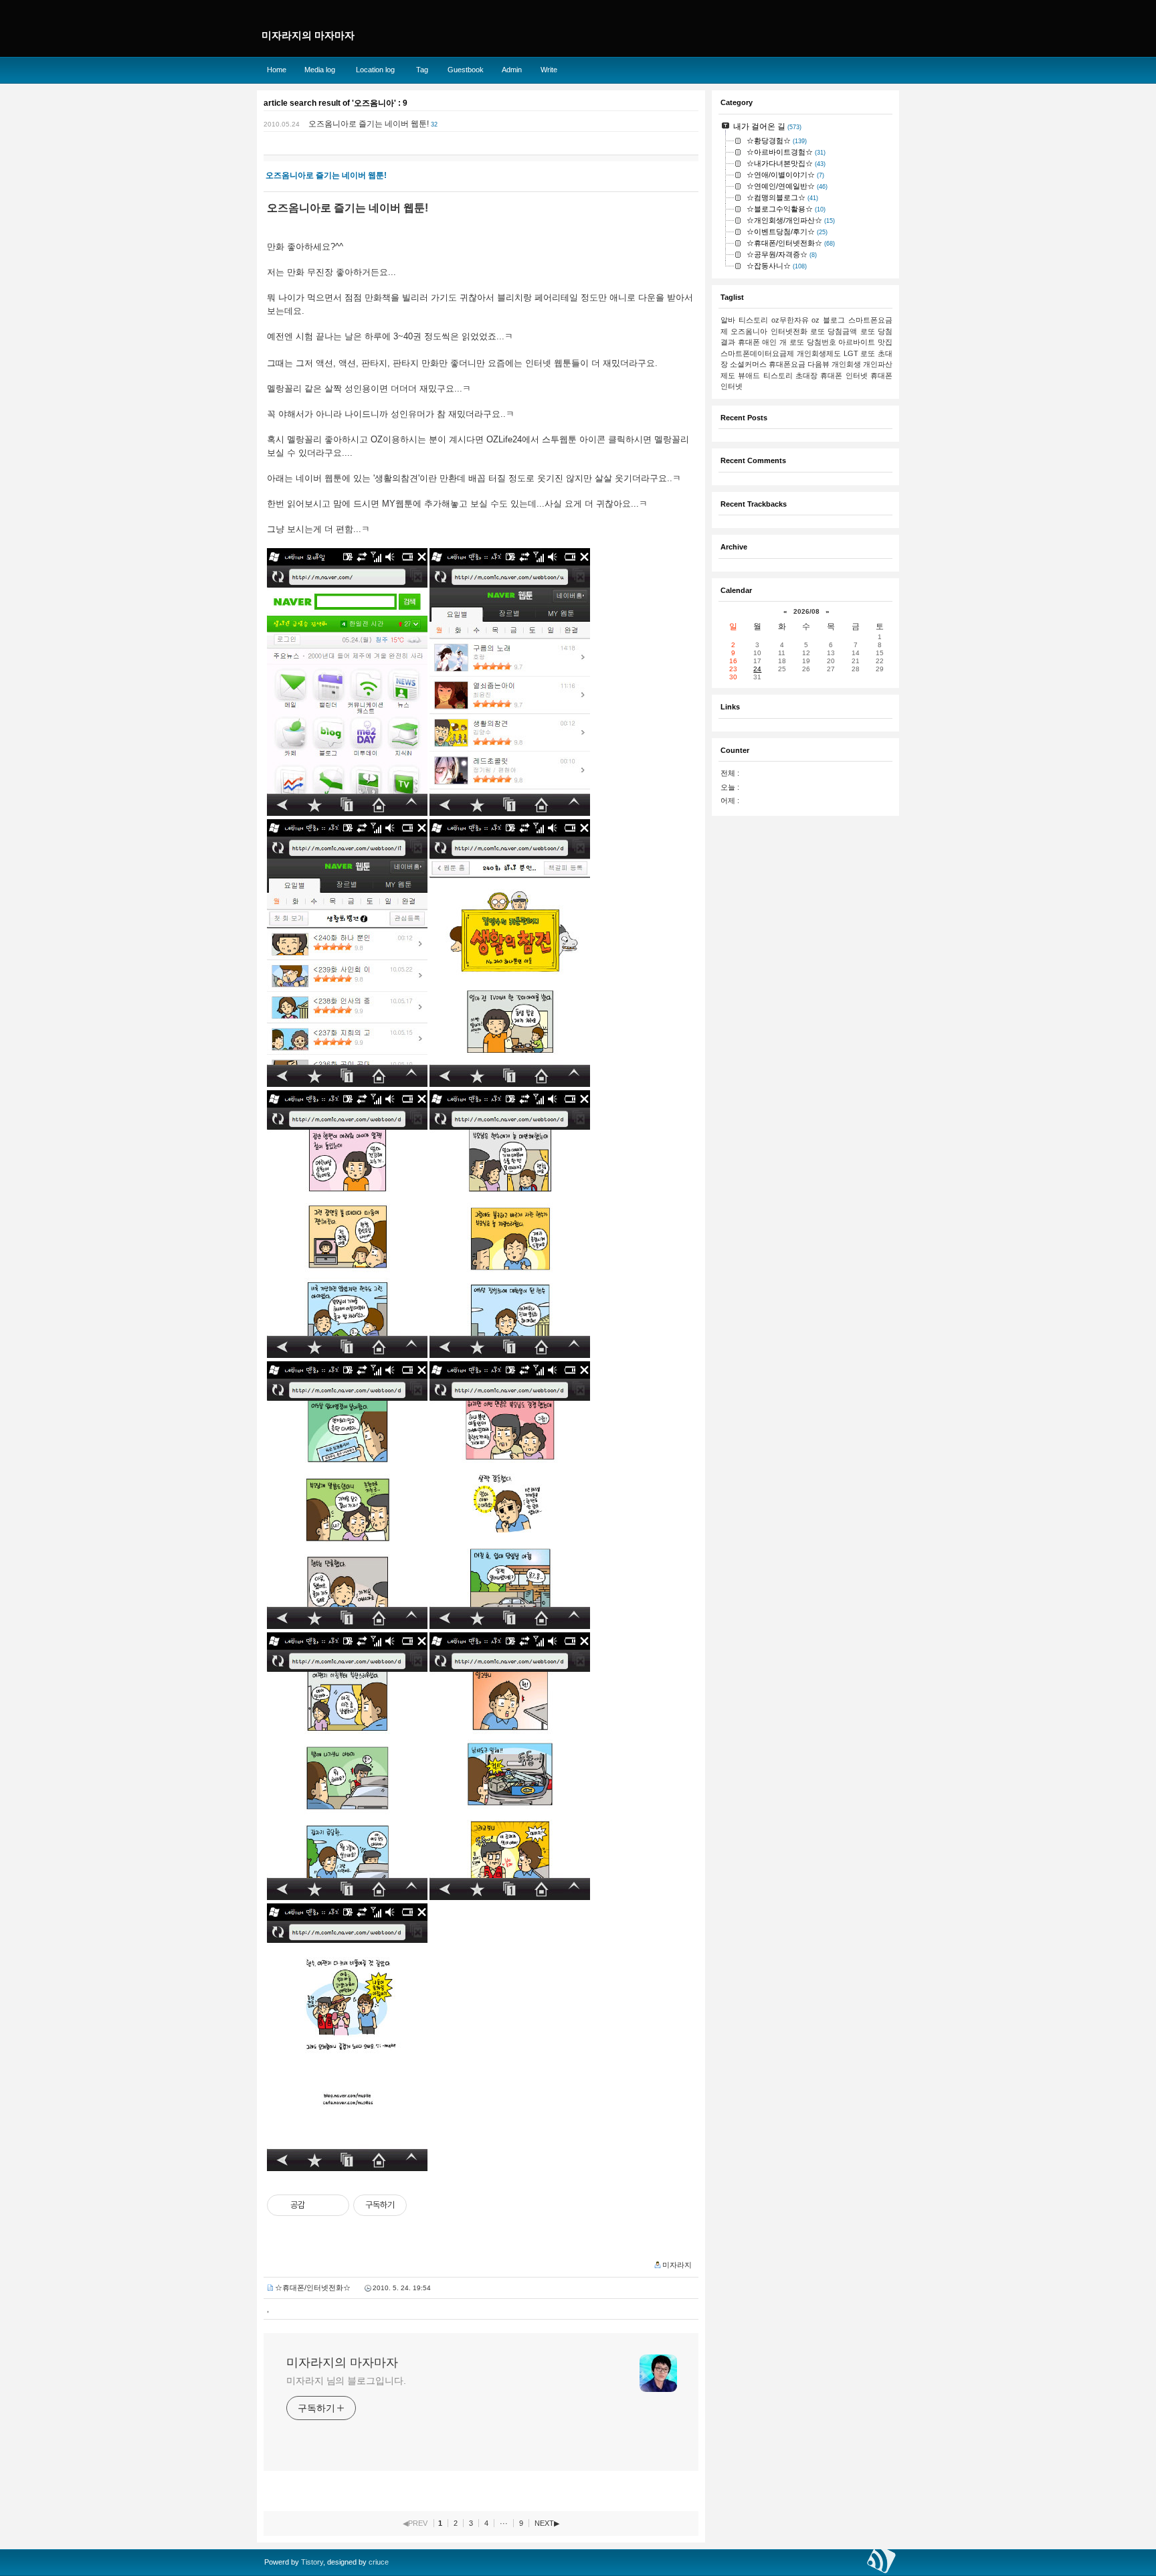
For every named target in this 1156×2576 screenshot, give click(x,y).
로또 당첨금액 (834, 331)
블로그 (834, 320)
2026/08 (806, 611)
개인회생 (846, 364)
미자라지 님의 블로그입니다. (346, 2381)
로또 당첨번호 (813, 342)
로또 (868, 353)
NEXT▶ (547, 2523)
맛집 (885, 342)
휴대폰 (749, 342)
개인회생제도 (819, 353)
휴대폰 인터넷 (844, 375)
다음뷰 (818, 364)
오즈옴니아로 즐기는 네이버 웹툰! (369, 124)
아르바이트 (857, 342)
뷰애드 (749, 375)
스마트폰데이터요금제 (757, 353)
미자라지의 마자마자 (342, 2363)
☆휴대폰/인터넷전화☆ (313, 2288)
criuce (379, 2562)
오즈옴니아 (749, 331)
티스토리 (753, 320)
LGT (851, 353)
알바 (728, 320)
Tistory (312, 2562)
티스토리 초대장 (790, 375)
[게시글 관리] (334, 2205)
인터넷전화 (789, 331)
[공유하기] (317, 2205)
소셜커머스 (748, 364)
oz (815, 320)
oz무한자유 (790, 320)
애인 (769, 342)
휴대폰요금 (787, 364)
